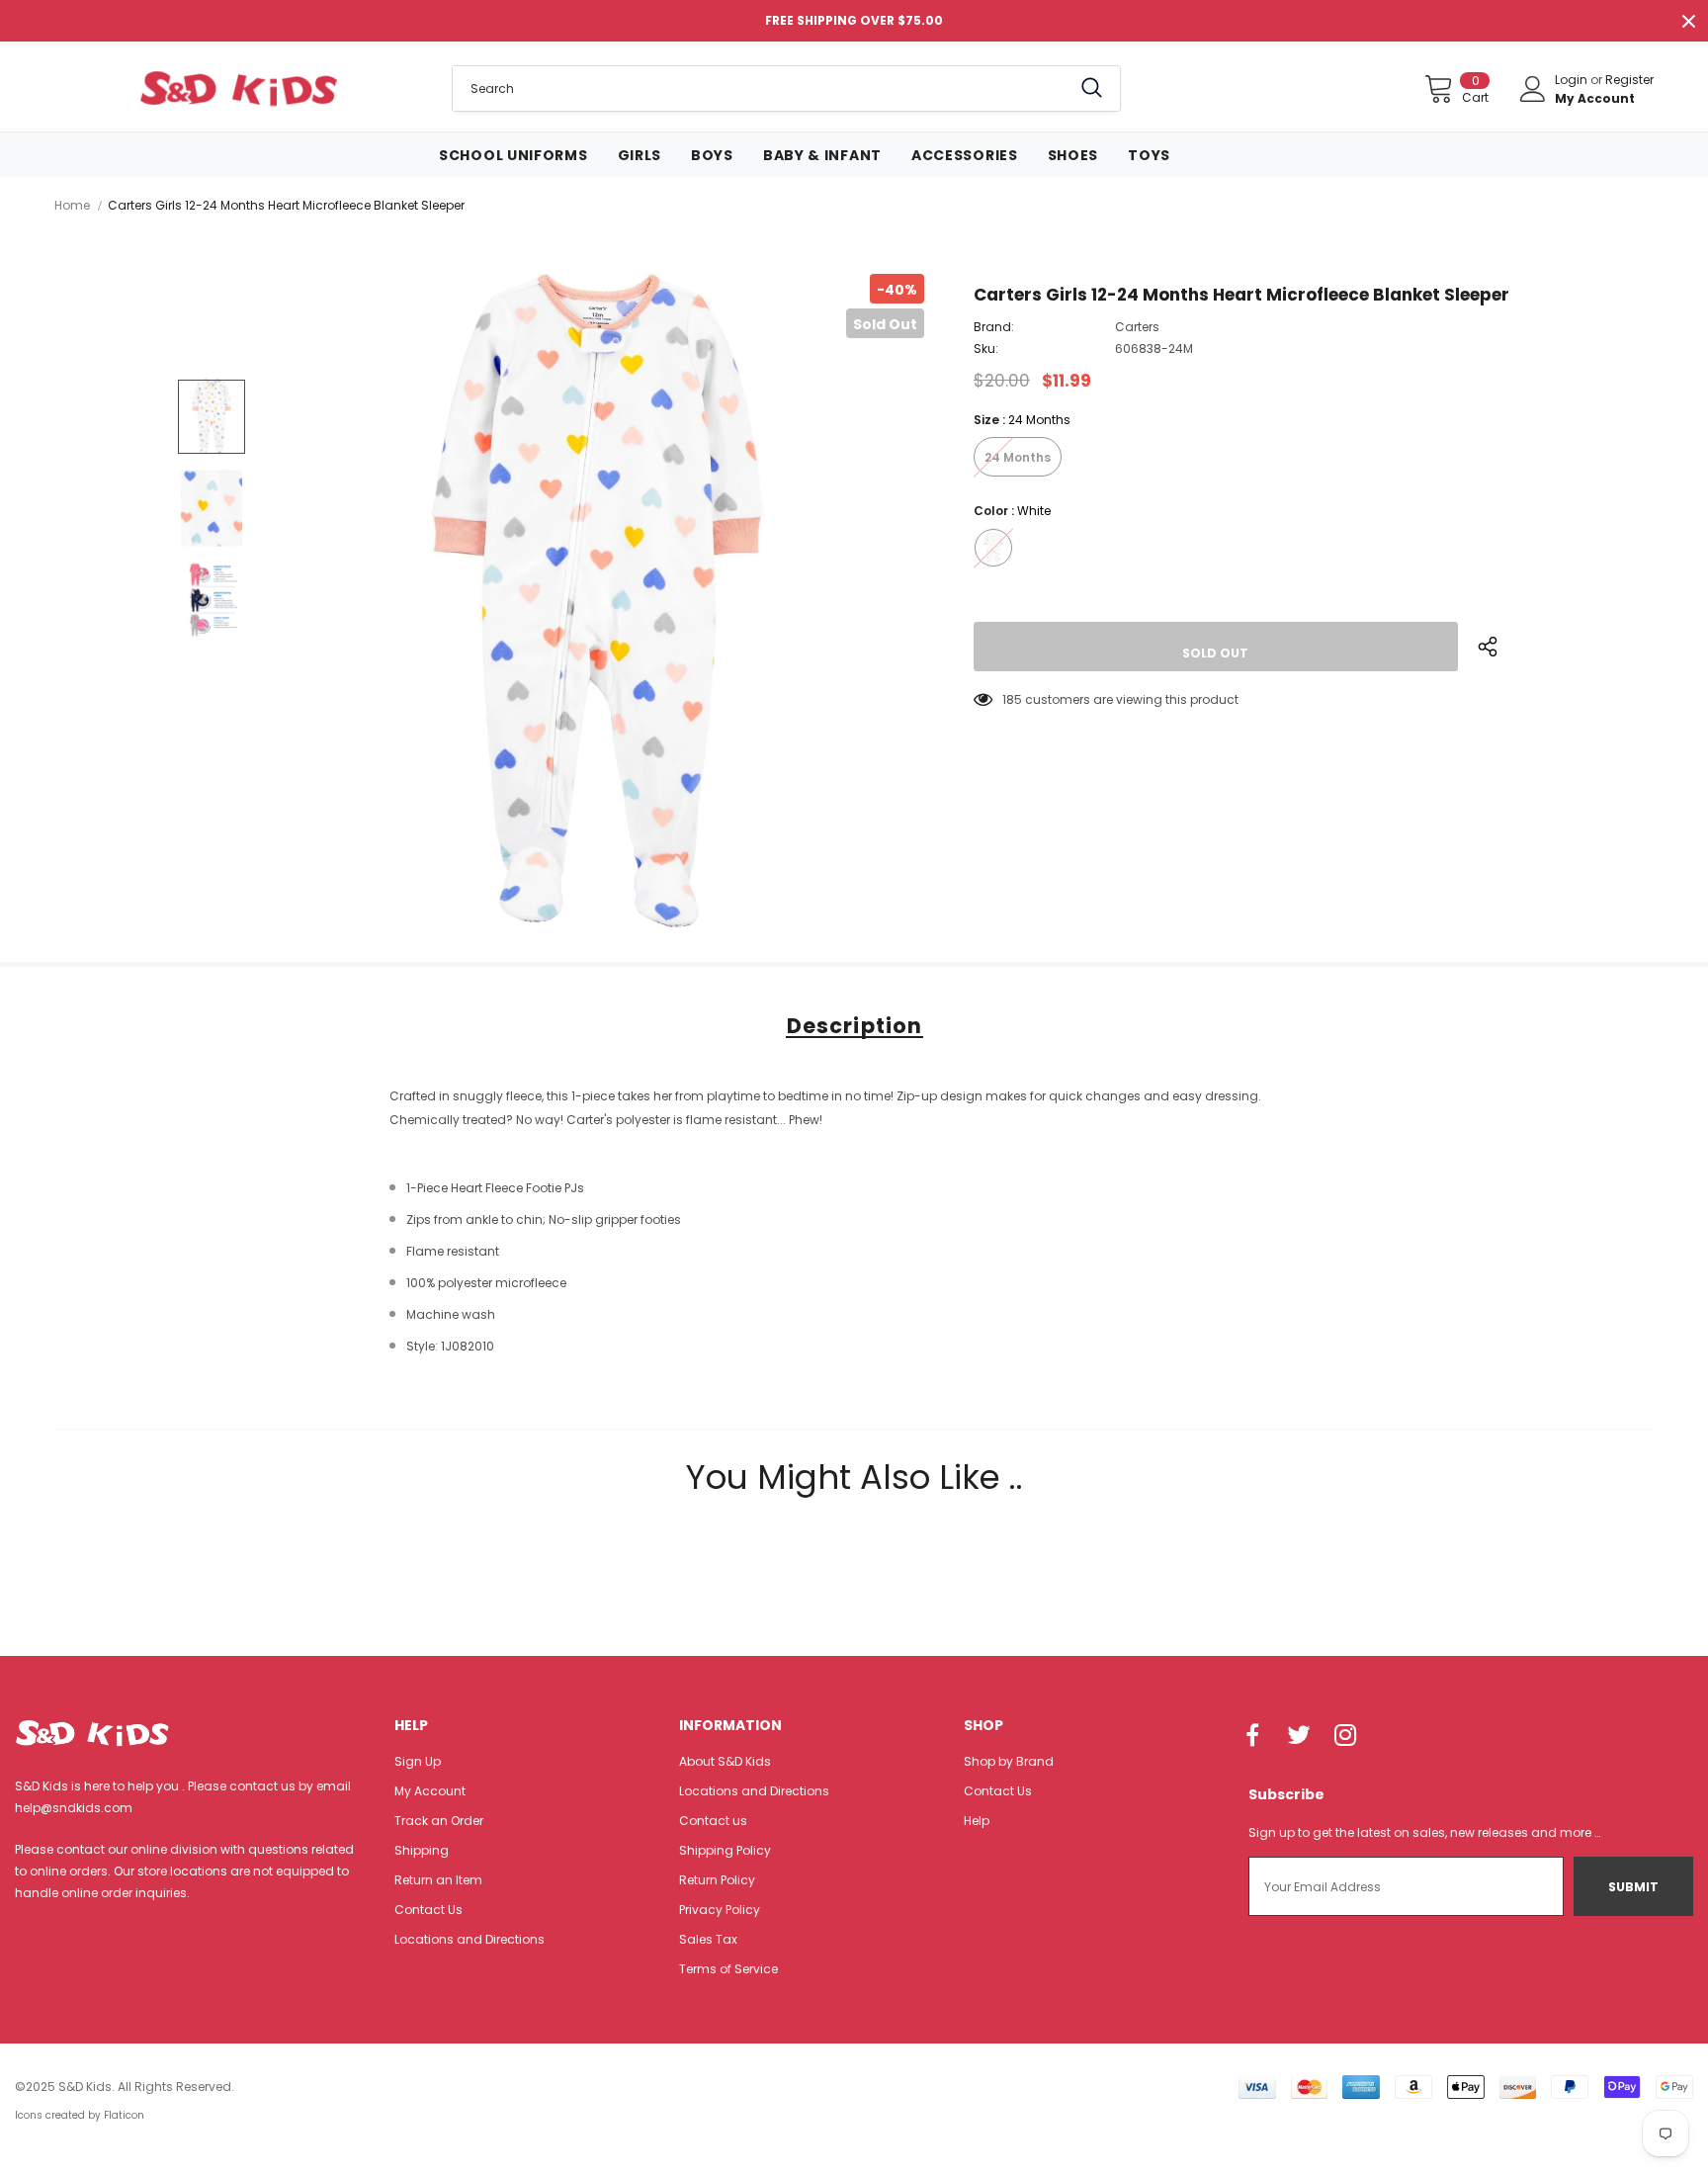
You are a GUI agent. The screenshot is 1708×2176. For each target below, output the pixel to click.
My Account (1595, 98)
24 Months (1018, 457)
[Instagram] (1345, 1736)
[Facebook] (1252, 1736)
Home (72, 205)
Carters (1137, 327)
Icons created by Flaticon (80, 2115)
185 (1012, 699)
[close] (1688, 21)
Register (1629, 80)
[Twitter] (1299, 1736)
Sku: (986, 348)
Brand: (994, 327)
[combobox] (762, 88)
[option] (598, 601)
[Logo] (238, 88)
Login (1573, 80)
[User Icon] (1533, 89)
